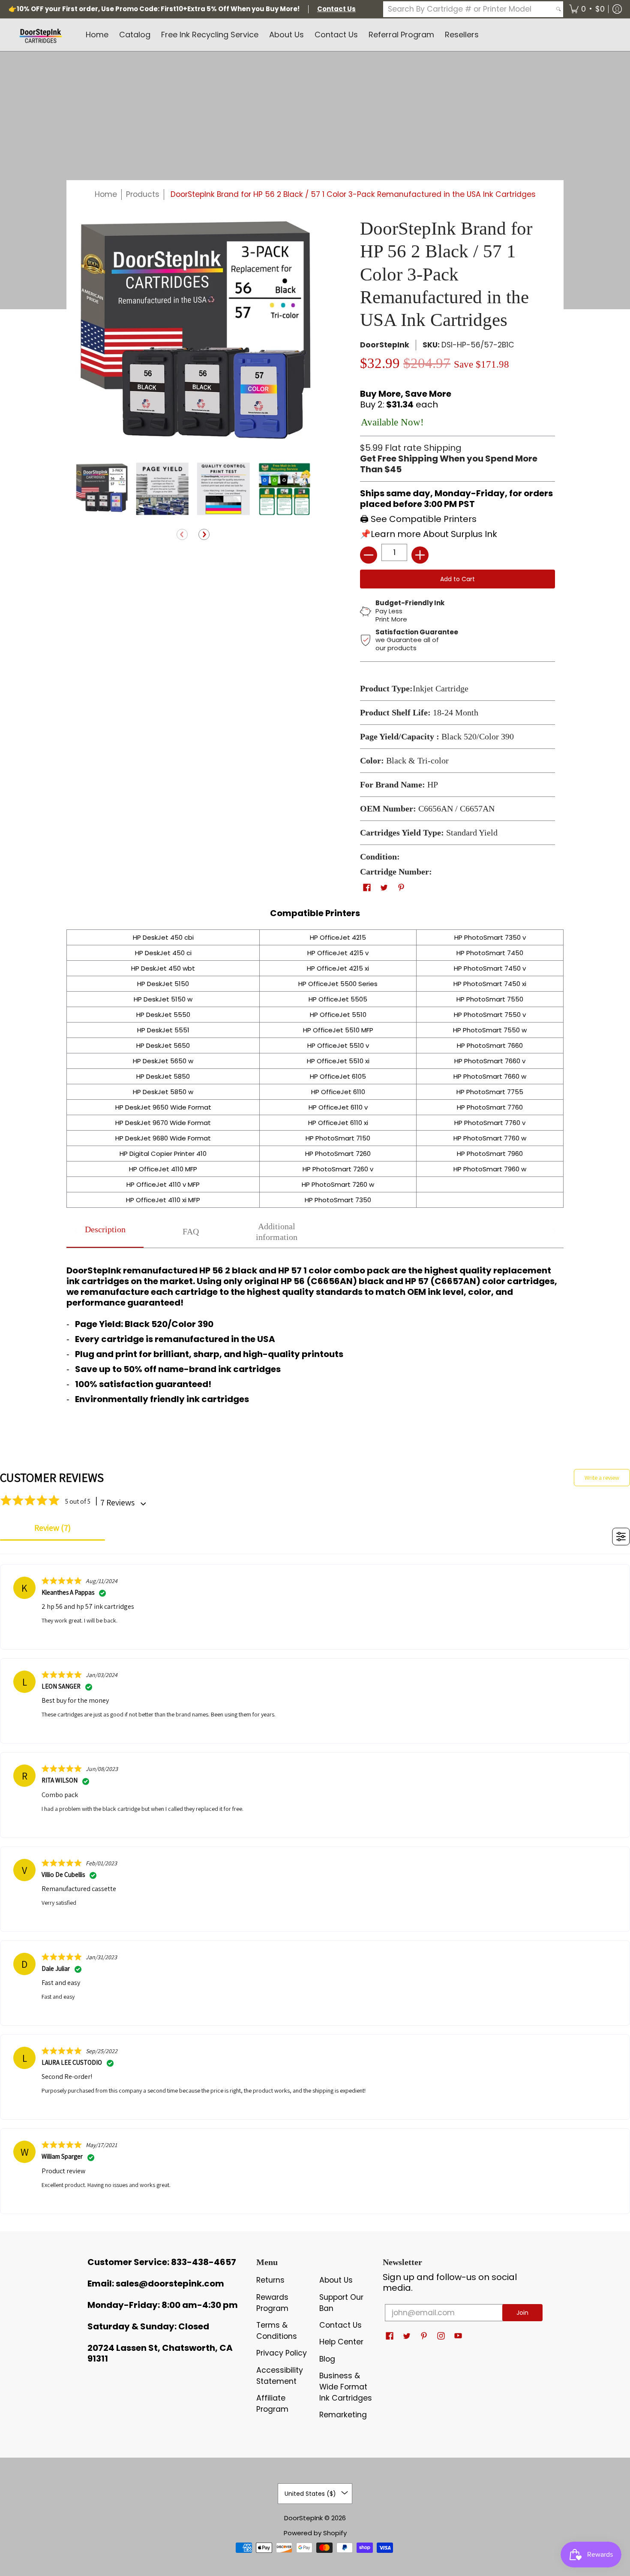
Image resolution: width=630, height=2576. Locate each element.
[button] (587, 9)
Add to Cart (457, 579)
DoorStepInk (385, 345)
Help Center (341, 2342)
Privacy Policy (282, 2353)
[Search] (558, 9)
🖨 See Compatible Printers (418, 519)
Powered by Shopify (315, 2533)
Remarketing (343, 2415)
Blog (327, 2359)
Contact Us (340, 2325)
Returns (270, 2280)
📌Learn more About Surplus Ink (429, 534)
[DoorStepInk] (41, 35)
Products (143, 194)
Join (522, 2313)
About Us (336, 2280)
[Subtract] (369, 555)
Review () (52, 1528)
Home (106, 194)
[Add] (420, 555)
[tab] (105, 1232)
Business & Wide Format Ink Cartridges (346, 2387)
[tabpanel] (315, 1333)
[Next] (204, 535)
